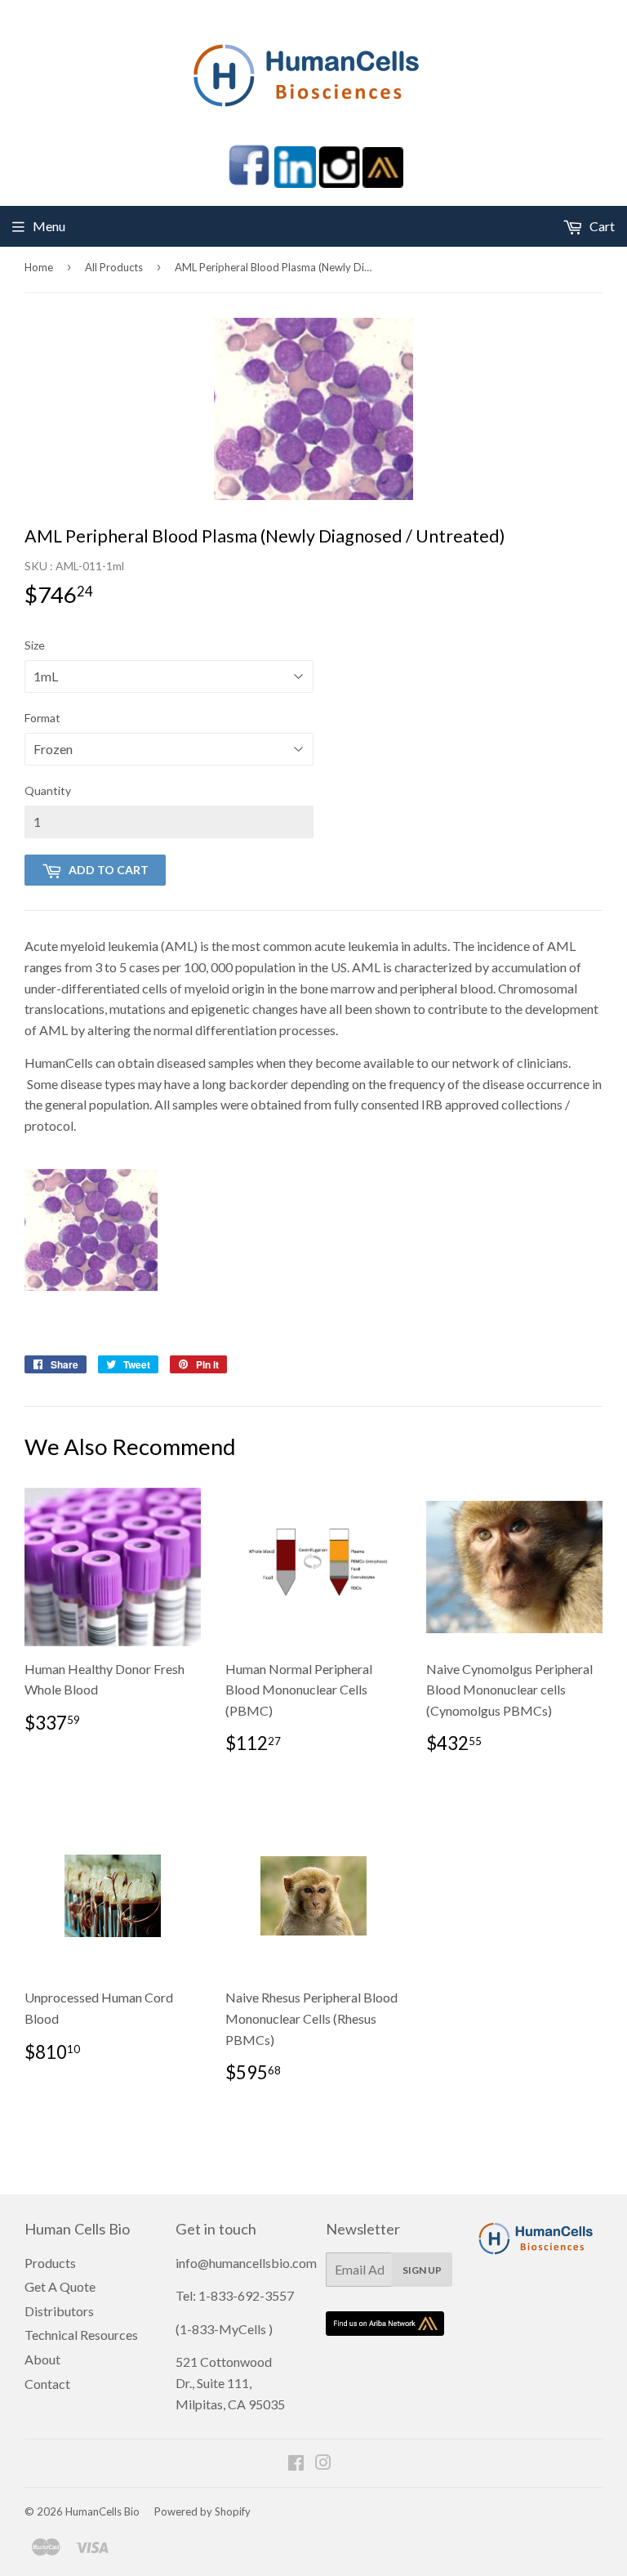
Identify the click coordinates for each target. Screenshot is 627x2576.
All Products (114, 267)
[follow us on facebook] (249, 183)
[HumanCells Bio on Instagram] (323, 2464)
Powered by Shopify (202, 2511)
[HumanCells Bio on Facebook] (296, 2464)
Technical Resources (81, 2335)
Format (42, 718)
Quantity (48, 790)
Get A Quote (60, 2286)
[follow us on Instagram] (339, 183)
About (42, 2359)
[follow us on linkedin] (295, 183)
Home (39, 267)
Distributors (59, 2311)
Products (50, 2263)
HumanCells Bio (102, 2511)
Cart (601, 226)
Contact (47, 2384)
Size (35, 645)
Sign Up (422, 2270)
